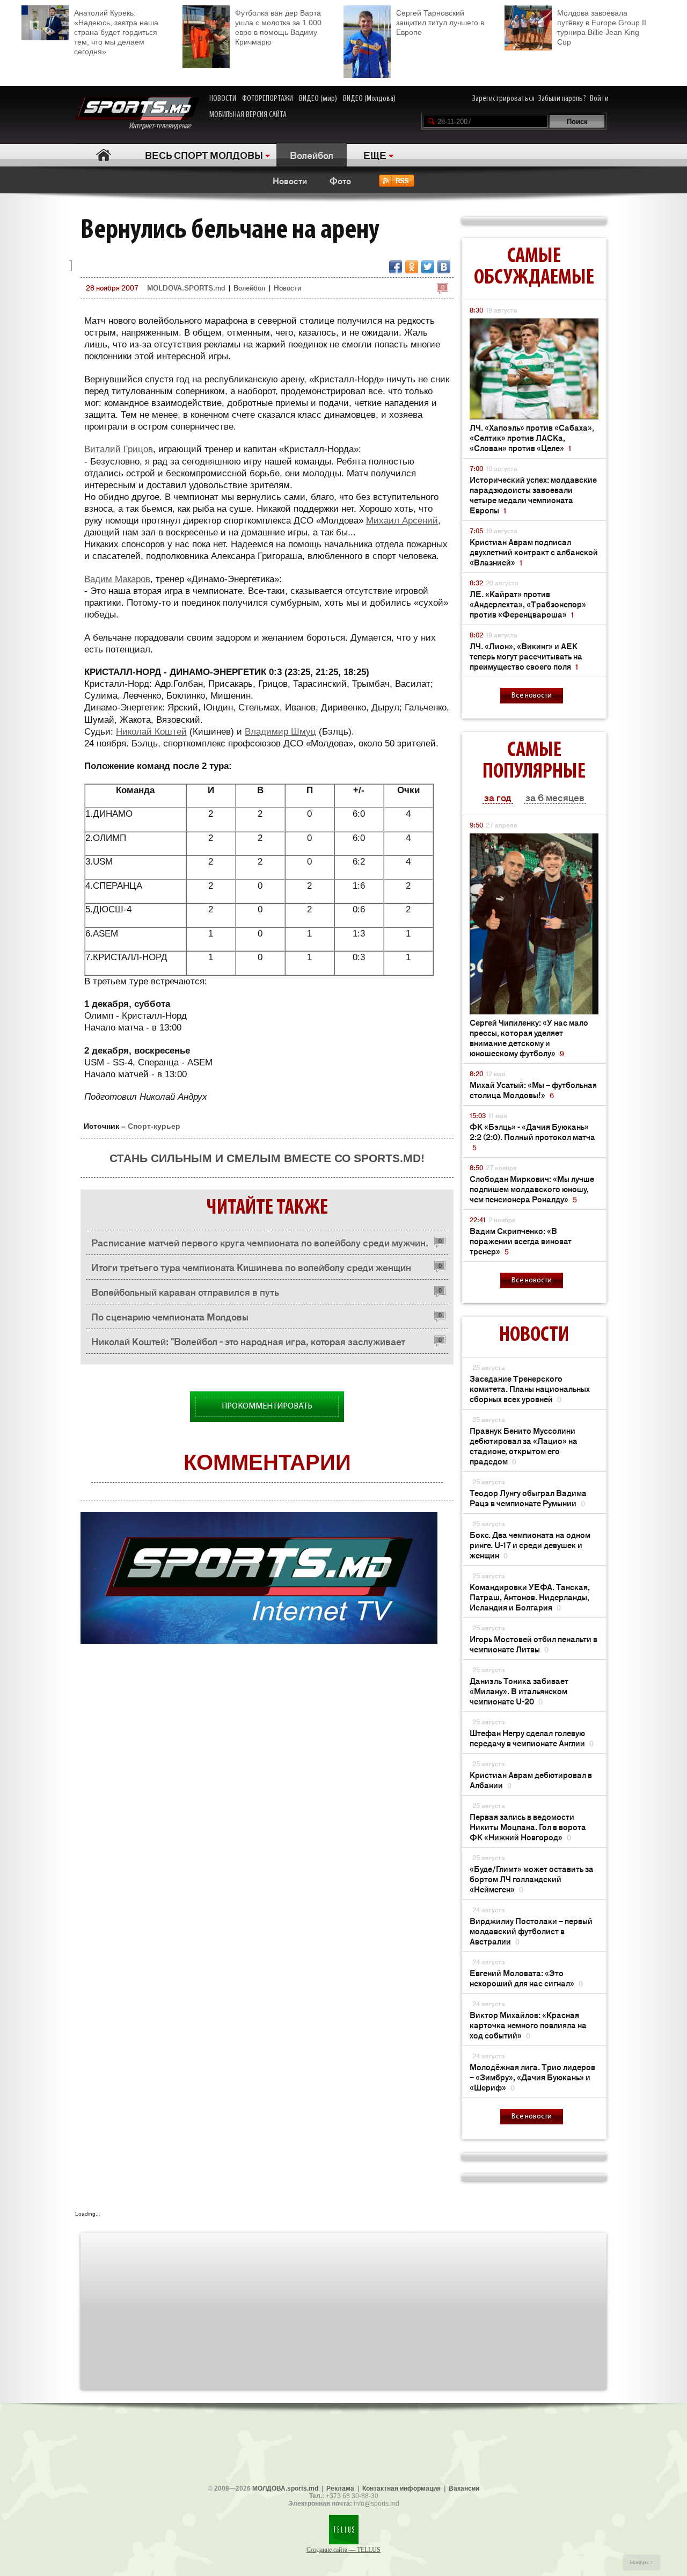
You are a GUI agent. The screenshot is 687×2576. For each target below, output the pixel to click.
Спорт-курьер (154, 1126)
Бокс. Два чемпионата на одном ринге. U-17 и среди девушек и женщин (530, 1545)
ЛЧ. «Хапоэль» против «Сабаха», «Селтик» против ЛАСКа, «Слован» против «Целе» (532, 437)
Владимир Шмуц (280, 732)
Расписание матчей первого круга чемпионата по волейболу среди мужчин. (260, 1242)
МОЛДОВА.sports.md (285, 2488)
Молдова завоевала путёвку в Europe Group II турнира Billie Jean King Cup (602, 27)
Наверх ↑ (642, 2562)
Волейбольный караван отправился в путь (185, 1291)
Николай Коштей (151, 732)
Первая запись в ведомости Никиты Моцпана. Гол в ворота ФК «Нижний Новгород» (528, 1827)
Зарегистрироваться (503, 99)
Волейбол (312, 155)
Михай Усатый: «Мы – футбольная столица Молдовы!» (533, 1090)
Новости (290, 180)
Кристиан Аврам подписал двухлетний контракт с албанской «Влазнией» (534, 552)
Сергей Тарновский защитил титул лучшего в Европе (440, 23)
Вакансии (464, 2488)
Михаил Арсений (402, 521)
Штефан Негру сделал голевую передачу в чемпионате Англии (532, 1738)
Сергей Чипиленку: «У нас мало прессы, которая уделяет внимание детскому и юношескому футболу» (529, 1037)
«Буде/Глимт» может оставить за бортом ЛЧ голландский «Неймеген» (532, 1879)
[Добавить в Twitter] (428, 267)
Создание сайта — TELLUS (343, 2550)
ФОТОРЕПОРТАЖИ (268, 99)
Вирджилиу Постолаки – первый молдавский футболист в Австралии (531, 1931)
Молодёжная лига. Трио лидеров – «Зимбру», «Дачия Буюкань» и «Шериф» (532, 2077)
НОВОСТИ (223, 99)
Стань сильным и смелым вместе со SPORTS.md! (267, 1158)
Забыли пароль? (562, 99)
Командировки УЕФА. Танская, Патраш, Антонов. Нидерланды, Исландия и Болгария (530, 1597)
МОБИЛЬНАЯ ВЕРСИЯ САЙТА (248, 115)
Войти (599, 99)
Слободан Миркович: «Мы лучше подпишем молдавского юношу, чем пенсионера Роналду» (532, 1189)
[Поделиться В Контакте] (444, 267)
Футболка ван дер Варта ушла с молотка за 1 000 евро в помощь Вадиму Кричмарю (278, 27)
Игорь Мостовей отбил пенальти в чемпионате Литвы (533, 1644)
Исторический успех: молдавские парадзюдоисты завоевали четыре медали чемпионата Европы (533, 495)
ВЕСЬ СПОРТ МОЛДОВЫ (204, 155)
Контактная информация (401, 2488)
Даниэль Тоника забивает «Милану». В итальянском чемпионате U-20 (519, 1691)
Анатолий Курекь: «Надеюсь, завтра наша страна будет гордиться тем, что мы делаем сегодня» (116, 32)
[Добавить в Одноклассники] (412, 267)
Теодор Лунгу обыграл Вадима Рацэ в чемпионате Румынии (528, 1498)
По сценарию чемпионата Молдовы (170, 1316)
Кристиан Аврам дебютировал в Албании (531, 1780)
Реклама (340, 2488)
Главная (103, 155)
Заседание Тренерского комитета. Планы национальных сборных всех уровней (530, 1388)
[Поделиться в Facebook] (396, 267)
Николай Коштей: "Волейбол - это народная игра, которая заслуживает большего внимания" (248, 1344)
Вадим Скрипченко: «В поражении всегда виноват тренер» (521, 1241)
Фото (340, 180)
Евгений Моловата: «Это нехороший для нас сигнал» (526, 1978)
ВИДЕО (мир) (318, 99)
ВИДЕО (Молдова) (369, 99)
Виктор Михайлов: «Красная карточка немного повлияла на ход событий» (528, 2025)
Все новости (532, 696)
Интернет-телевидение (164, 126)
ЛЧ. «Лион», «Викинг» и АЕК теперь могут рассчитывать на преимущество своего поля (526, 656)
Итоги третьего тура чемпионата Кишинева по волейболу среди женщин (251, 1267)
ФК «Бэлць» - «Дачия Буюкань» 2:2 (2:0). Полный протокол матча (532, 1137)
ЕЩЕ (375, 155)
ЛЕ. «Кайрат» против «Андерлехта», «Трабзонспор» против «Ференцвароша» (528, 604)
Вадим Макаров (117, 579)
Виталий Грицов (119, 449)
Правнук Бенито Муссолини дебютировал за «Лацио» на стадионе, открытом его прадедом (524, 1446)
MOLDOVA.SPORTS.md (186, 288)
